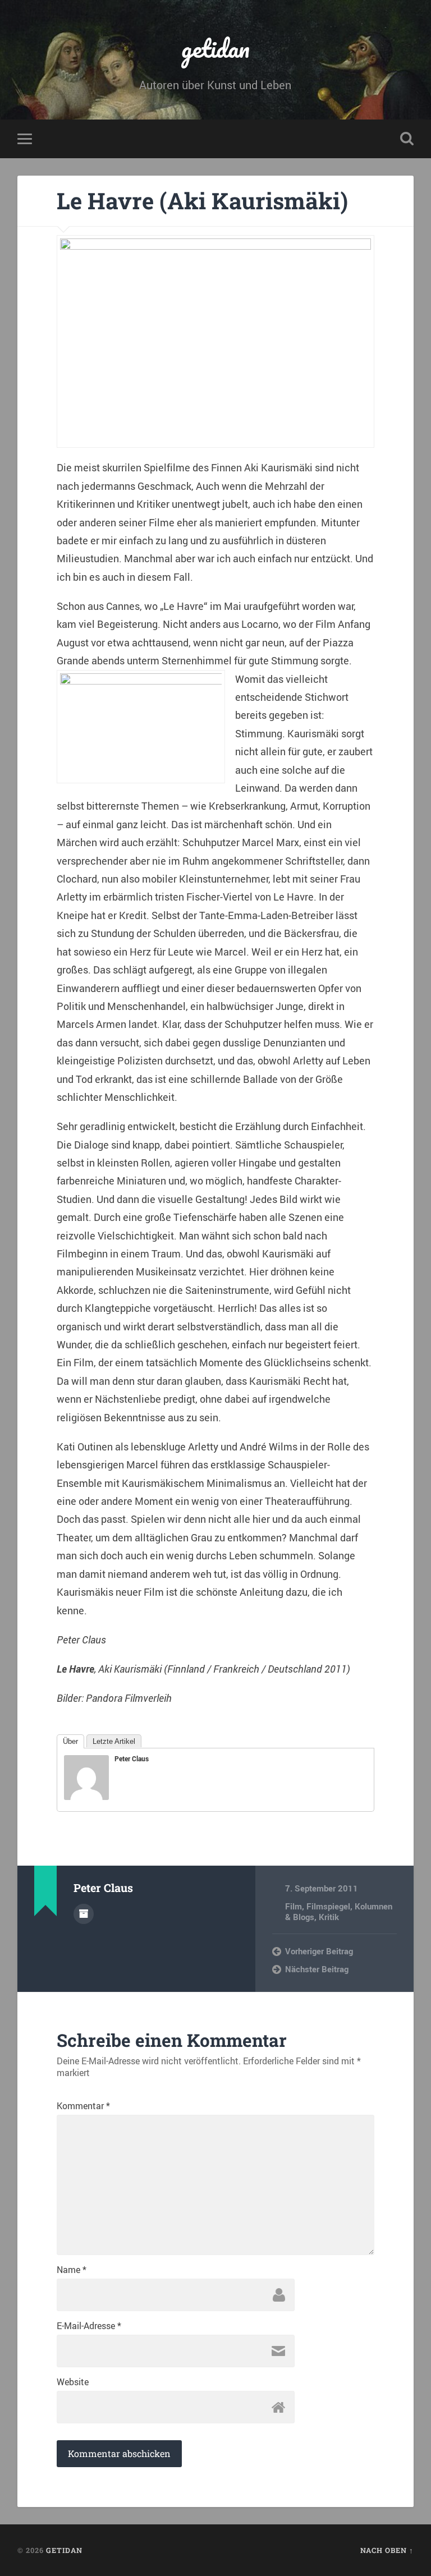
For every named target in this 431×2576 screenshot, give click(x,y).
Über (70, 1741)
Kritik (329, 1917)
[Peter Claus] (86, 1796)
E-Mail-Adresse (89, 2326)
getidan (215, 48)
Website (73, 2382)
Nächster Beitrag (317, 1969)
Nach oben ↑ (387, 2550)
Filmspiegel (328, 1906)
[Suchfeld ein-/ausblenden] (407, 139)
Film (294, 1906)
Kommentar (83, 2106)
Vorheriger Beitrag (319, 1951)
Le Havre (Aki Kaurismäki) (202, 201)
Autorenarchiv (84, 1914)
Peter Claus (132, 1758)
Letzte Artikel (114, 1741)
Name (72, 2270)
